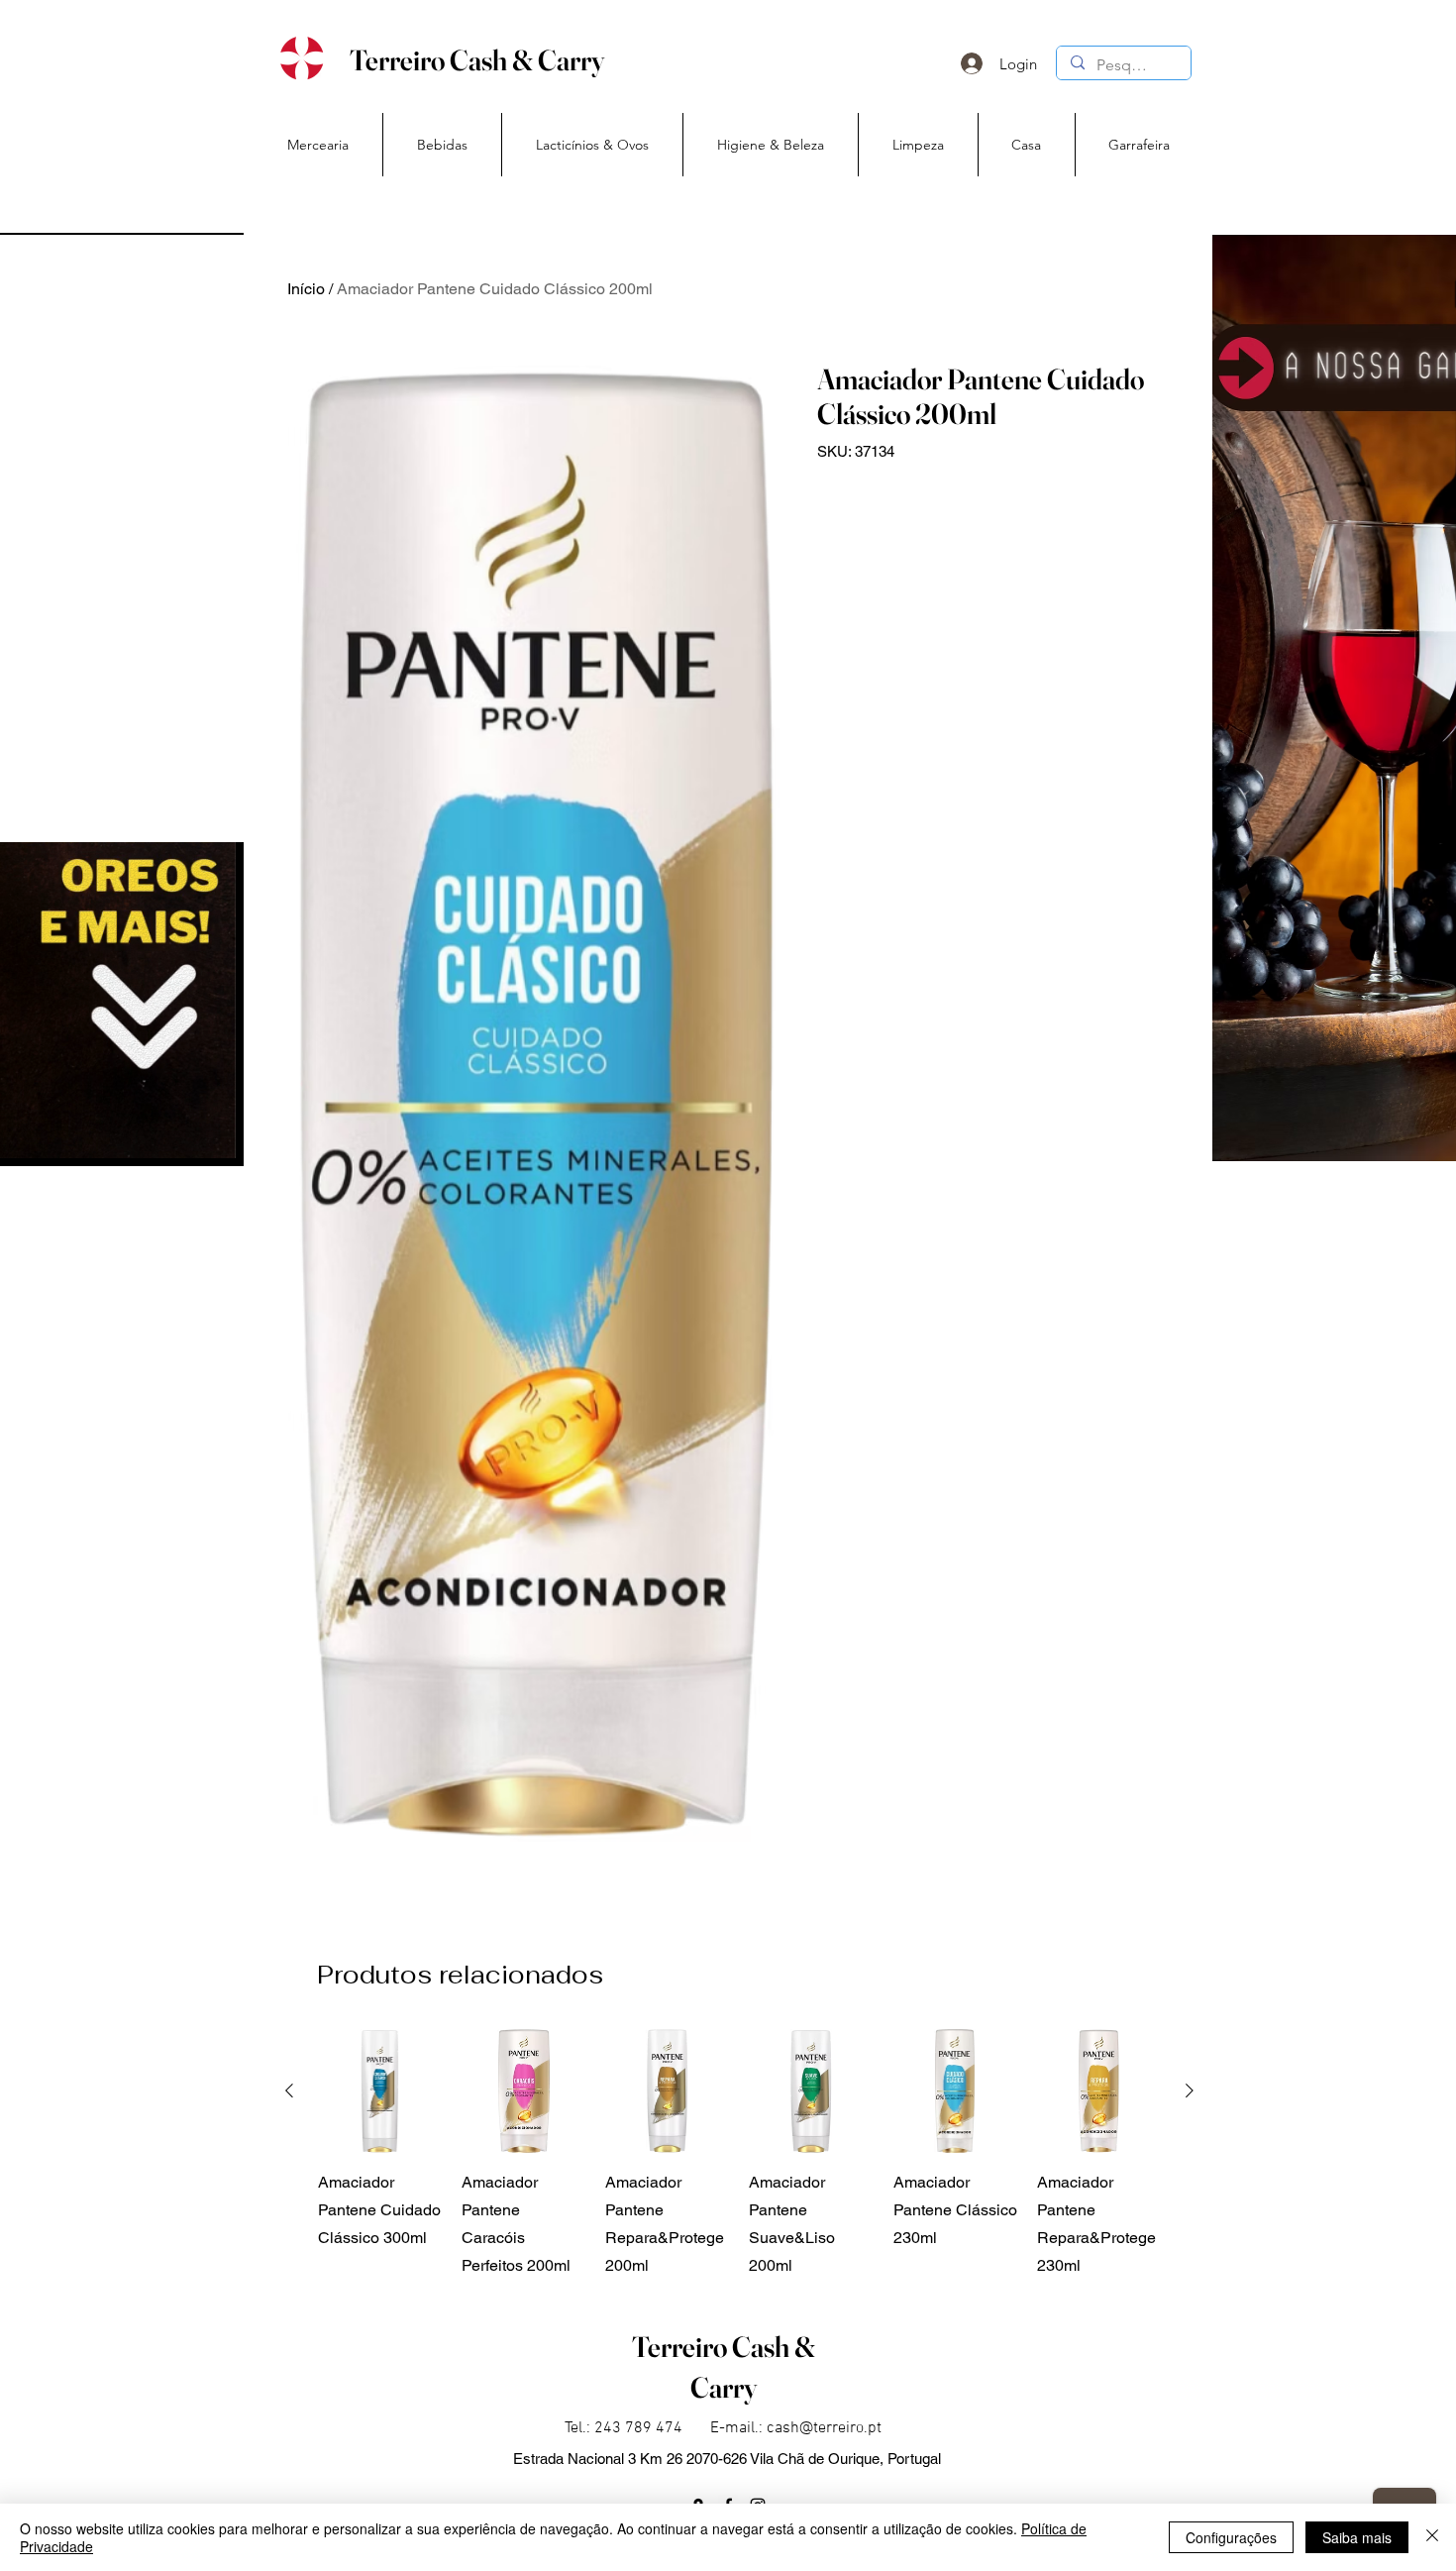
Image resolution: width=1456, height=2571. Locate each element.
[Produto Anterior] (289, 2090)
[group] (739, 2154)
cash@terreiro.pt (824, 2428)
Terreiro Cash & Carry (477, 60)
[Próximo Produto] (1190, 2090)
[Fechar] (1432, 2537)
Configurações (1231, 2537)
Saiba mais (1357, 2537)
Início (306, 289)
